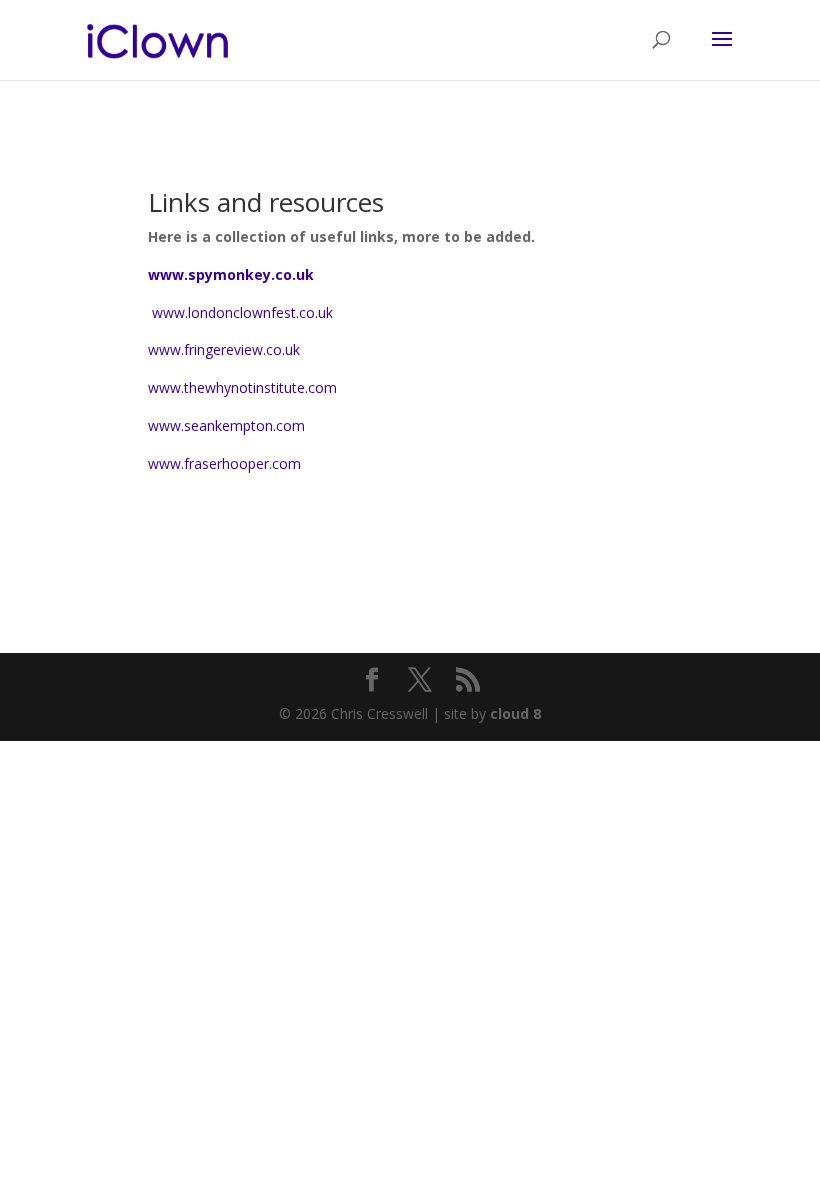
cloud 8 (515, 713)
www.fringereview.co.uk (224, 349)
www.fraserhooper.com (224, 463)
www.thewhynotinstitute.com (242, 387)
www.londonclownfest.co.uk (240, 312)
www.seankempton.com (226, 425)
